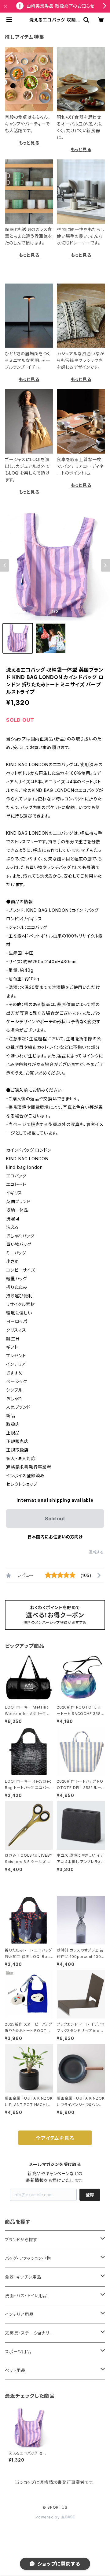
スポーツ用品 (18, 2352)
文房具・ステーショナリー (29, 2333)
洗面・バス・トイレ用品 (26, 2296)
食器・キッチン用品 (23, 2277)
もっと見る (29, 143)
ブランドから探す (21, 2240)
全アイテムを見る (55, 2138)
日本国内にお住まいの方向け (55, 1537)
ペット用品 (15, 2370)
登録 (90, 2195)
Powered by (48, 2517)
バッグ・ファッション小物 (28, 2258)
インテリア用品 (19, 2314)
